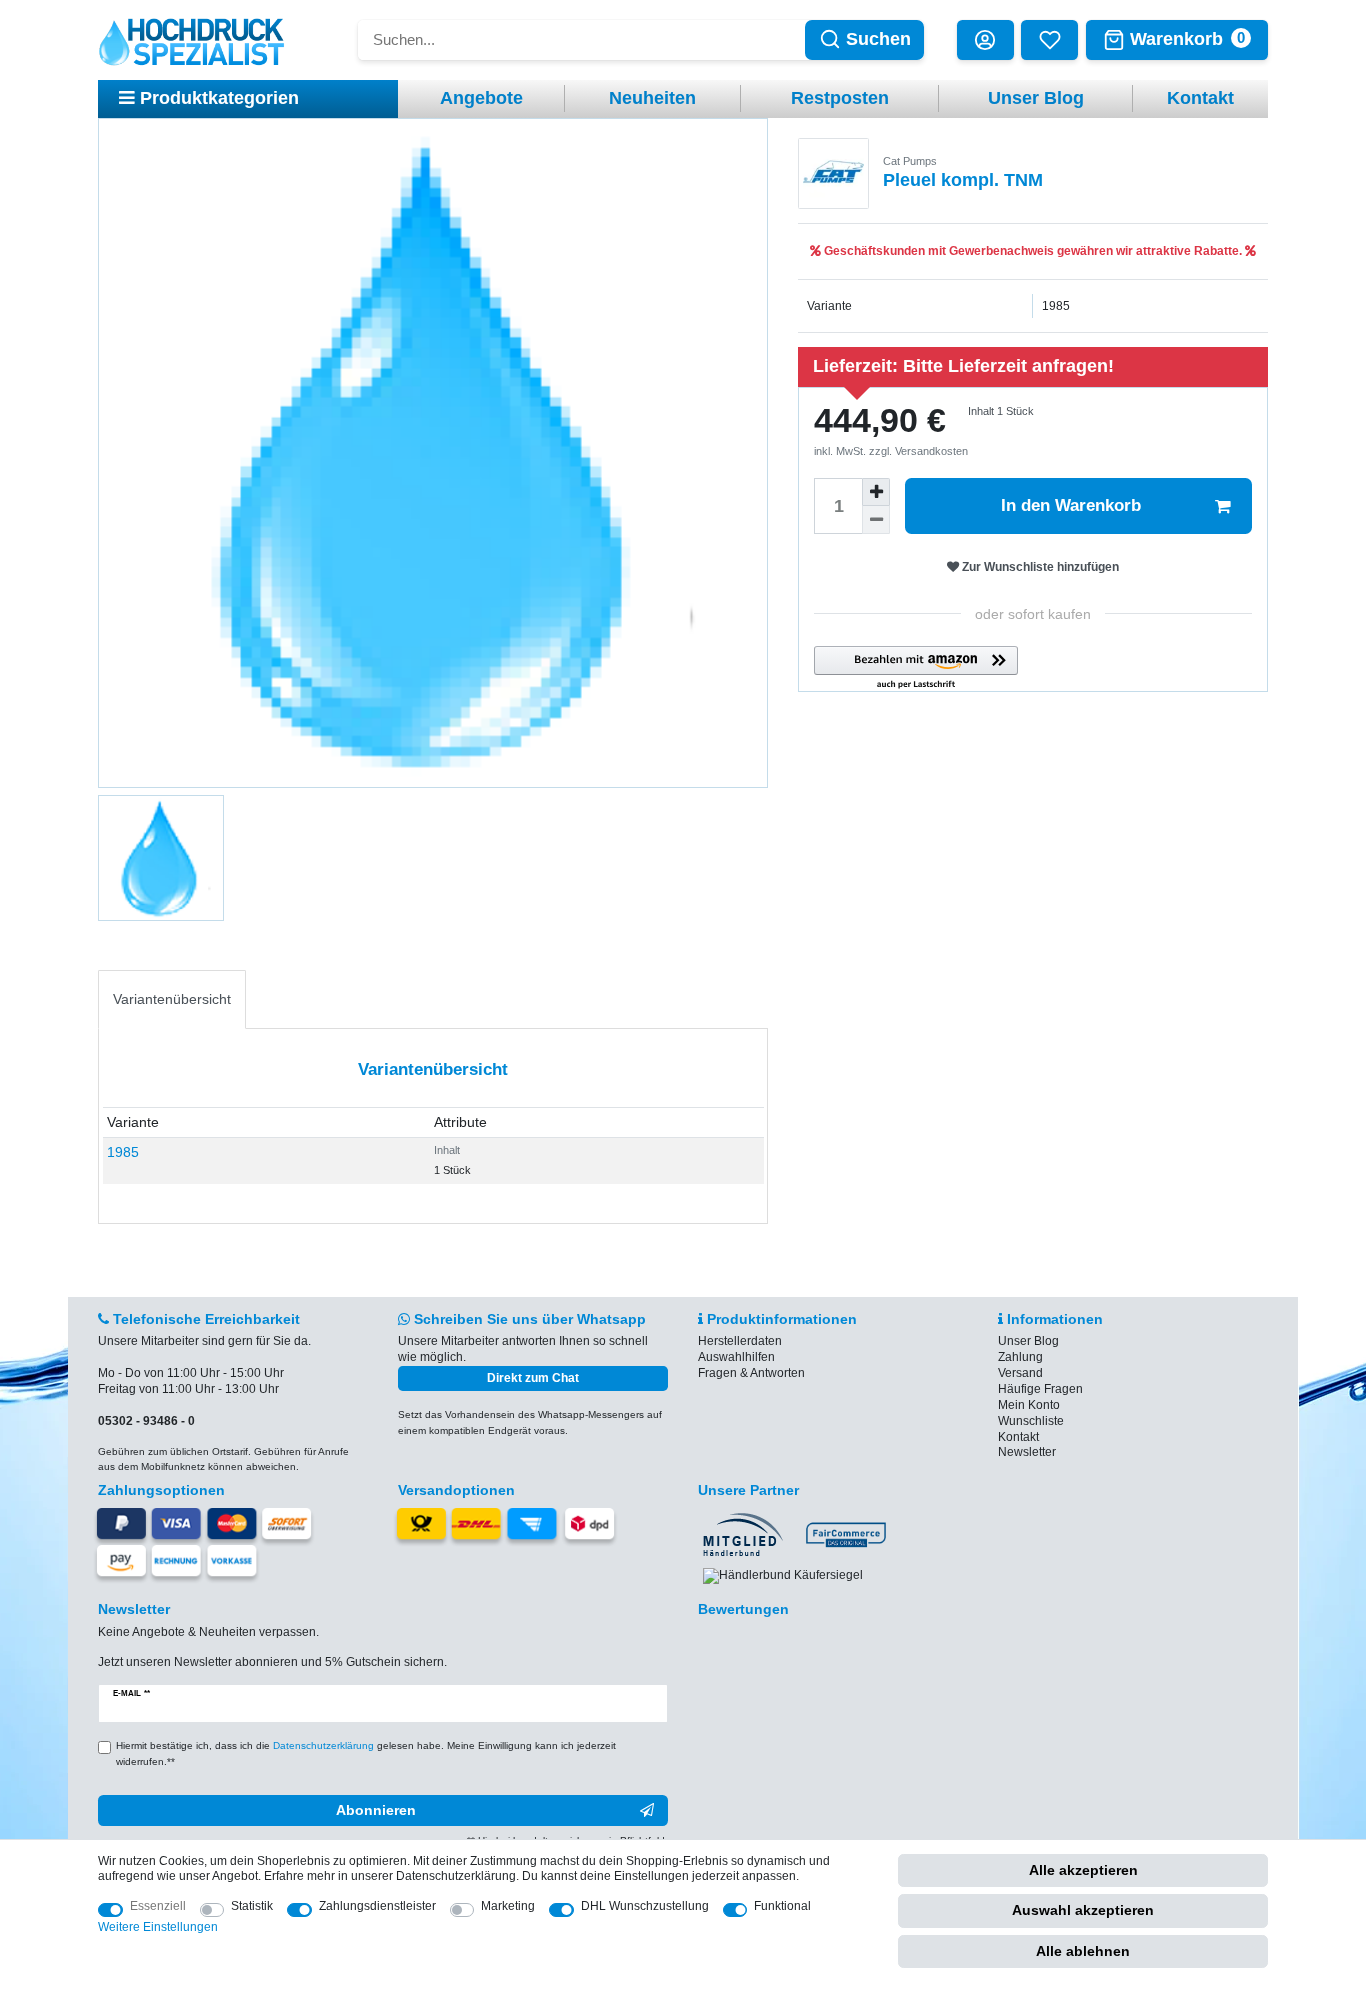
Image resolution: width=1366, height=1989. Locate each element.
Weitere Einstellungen (158, 1927)
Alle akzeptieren (1083, 1870)
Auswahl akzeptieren (1083, 1910)
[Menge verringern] (876, 520)
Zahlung (1020, 1357)
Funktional (782, 1906)
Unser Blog (1036, 98)
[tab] (172, 999)
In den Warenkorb (1071, 505)
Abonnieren (376, 1810)
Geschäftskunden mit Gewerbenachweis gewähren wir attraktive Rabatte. (1033, 251)
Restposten (840, 98)
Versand (1020, 1373)
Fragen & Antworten (751, 1373)
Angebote (481, 98)
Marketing (508, 1906)
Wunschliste (1031, 1421)
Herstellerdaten (740, 1341)
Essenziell (158, 1906)
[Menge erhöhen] (876, 492)
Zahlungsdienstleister (377, 1906)
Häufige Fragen (1040, 1389)
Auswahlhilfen (736, 1357)
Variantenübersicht (172, 999)
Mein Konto (1029, 1405)
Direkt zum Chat (533, 1378)
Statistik (252, 1906)
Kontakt (1200, 98)
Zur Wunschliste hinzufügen (1039, 567)
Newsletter (1027, 1452)
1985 (123, 1152)
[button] (916, 668)
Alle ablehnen (1083, 1951)
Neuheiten (652, 98)
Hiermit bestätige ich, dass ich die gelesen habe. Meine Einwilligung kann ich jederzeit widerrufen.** (366, 1753)
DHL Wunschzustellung (645, 1906)
